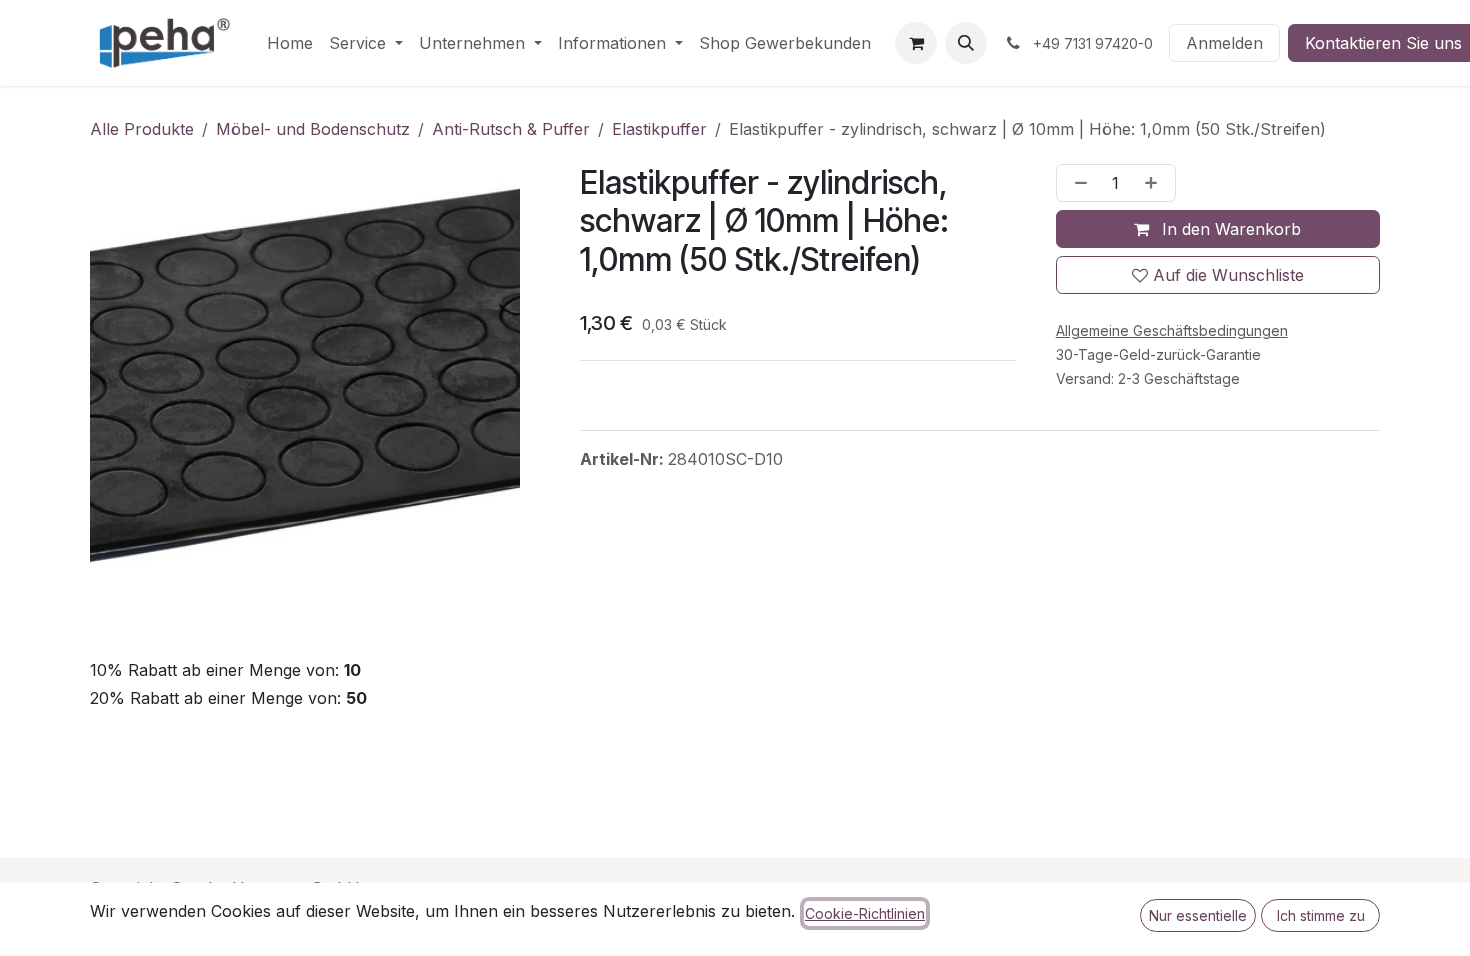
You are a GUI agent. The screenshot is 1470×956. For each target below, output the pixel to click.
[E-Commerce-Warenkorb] (916, 43)
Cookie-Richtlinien (865, 913)
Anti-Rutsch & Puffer (511, 129)
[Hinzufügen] (1155, 183)
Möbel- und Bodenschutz (313, 129)
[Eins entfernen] (1077, 183)
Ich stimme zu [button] (1321, 915)
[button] (966, 43)
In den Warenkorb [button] (1229, 229)
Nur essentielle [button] (1198, 915)
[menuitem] (290, 43)
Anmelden (1224, 43)
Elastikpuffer (659, 129)
